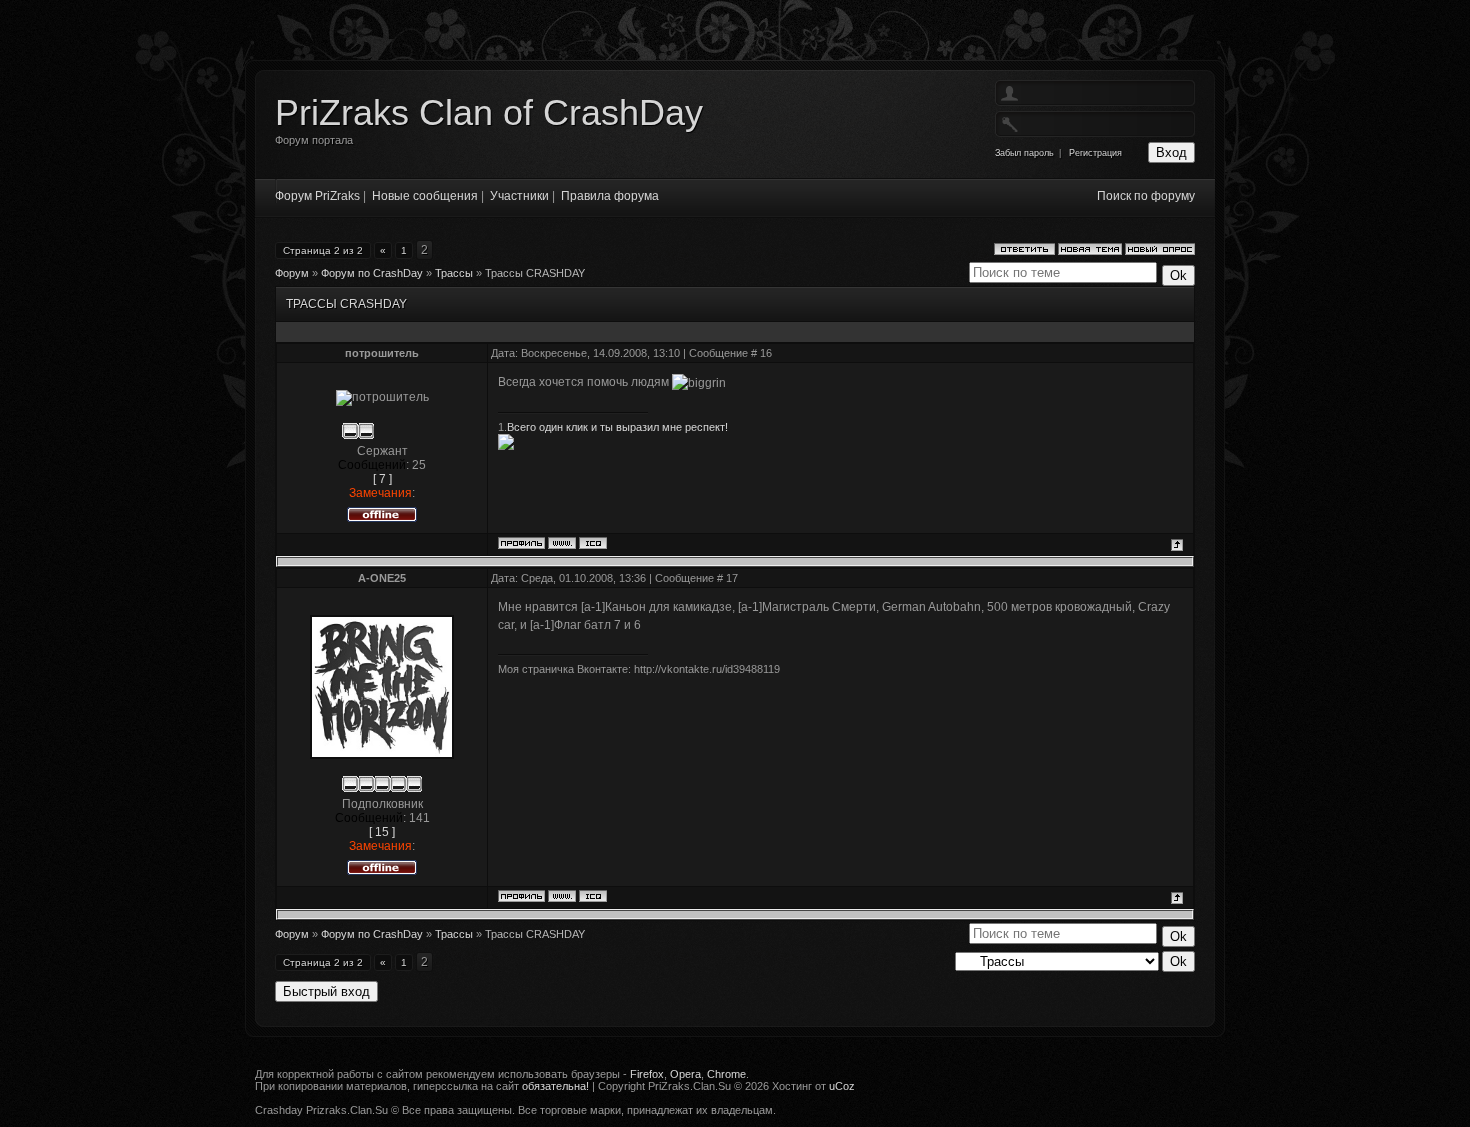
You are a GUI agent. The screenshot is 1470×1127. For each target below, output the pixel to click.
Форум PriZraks (317, 196)
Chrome (726, 1074)
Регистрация (1095, 153)
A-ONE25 (382, 578)
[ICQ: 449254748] (593, 896)
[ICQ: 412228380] (593, 543)
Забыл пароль (1024, 153)
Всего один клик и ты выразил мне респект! (617, 427)
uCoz (842, 1086)
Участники (519, 196)
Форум (292, 273)
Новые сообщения (425, 196)
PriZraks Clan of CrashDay (489, 112)
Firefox (647, 1074)
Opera (685, 1074)
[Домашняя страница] (562, 543)
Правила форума (610, 196)
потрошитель (382, 353)
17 (732, 578)
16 (766, 353)
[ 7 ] (382, 479)
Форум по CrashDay (372, 273)
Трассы (454, 273)
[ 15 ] (382, 832)
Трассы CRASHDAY (535, 273)
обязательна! (555, 1086)
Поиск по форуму (1146, 196)
